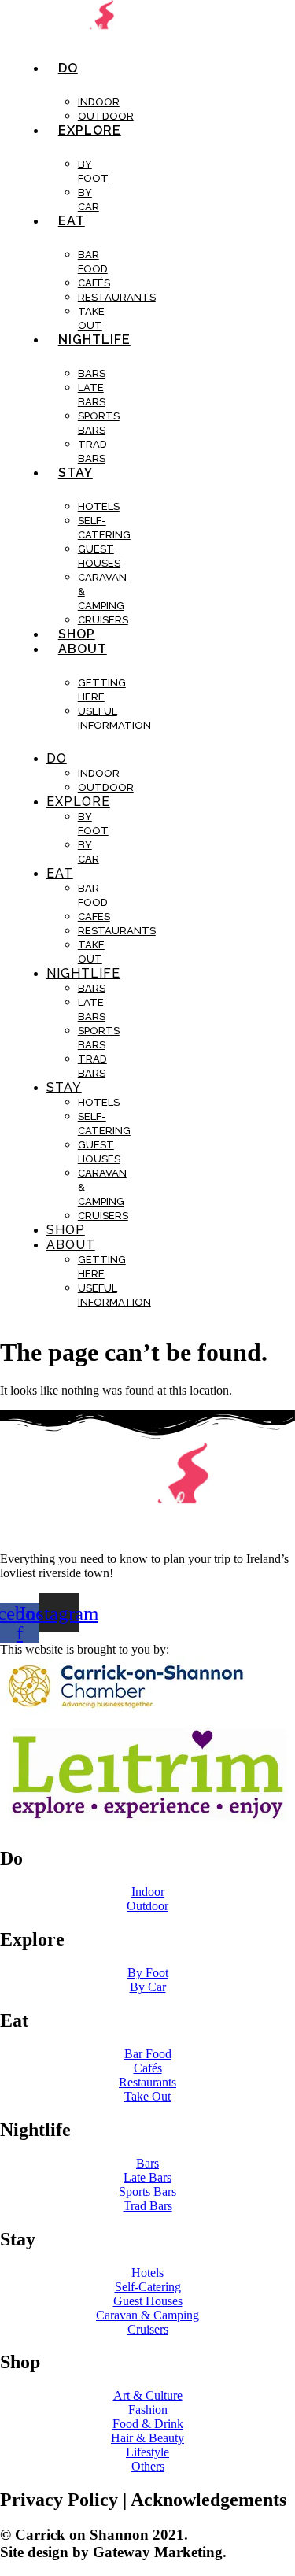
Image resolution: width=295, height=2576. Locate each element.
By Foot (93, 171)
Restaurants (117, 297)
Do (68, 68)
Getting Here (102, 690)
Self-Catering (104, 528)
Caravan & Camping (102, 591)
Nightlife (94, 340)
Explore (90, 130)
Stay (76, 473)
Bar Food (93, 262)
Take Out (91, 318)
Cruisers (103, 620)
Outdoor (106, 116)
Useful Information (114, 718)
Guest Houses (99, 556)
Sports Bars (99, 423)
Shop (77, 634)
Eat (72, 221)
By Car (88, 200)
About (83, 649)
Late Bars (92, 395)
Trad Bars (92, 451)
